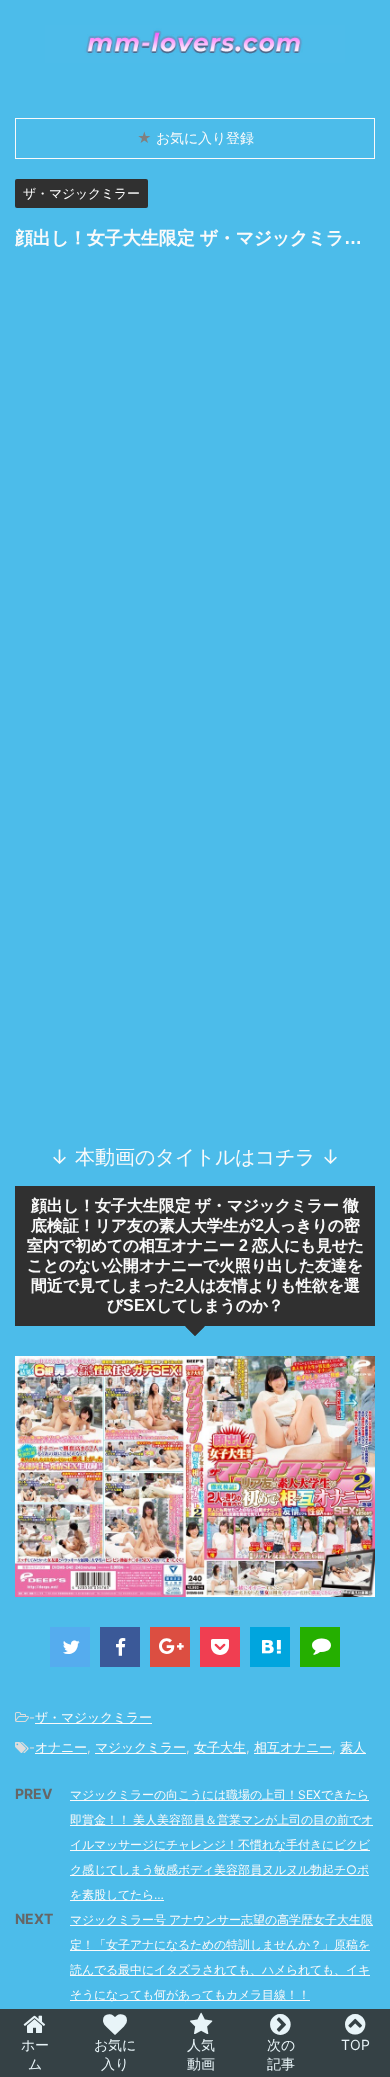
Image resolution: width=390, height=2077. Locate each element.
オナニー (61, 1747)
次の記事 (281, 2054)
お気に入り (115, 2054)
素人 (353, 1747)
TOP (355, 2044)
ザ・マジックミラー (93, 1717)
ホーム (35, 2054)
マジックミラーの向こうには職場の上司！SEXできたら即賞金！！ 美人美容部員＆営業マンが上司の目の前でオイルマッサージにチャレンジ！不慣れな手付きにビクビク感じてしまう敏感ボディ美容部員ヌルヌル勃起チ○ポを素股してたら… (221, 1844)
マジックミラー (140, 1747)
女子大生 (220, 1747)
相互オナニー (293, 1747)
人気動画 (201, 2054)
